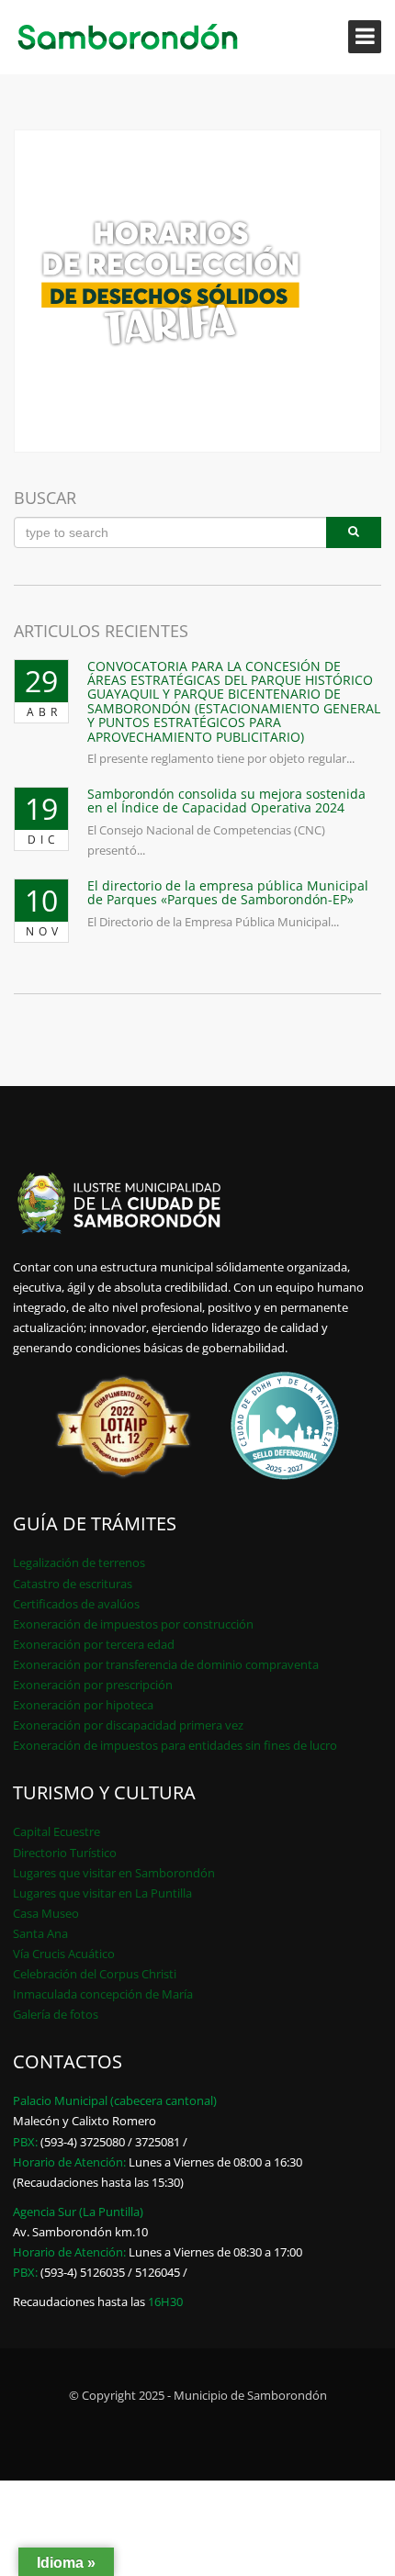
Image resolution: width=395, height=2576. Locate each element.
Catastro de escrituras (73, 1584)
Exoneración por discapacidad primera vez (128, 1725)
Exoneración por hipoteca (83, 1705)
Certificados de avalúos (76, 1604)
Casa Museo (46, 1913)
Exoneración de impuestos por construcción (133, 1624)
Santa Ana (40, 1933)
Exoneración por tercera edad (94, 1644)
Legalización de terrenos (79, 1562)
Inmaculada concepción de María (103, 1994)
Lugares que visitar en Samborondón (114, 1873)
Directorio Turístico (65, 1853)
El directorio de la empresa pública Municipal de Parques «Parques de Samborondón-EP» (228, 892)
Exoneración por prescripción (93, 1685)
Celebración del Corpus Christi (95, 1974)
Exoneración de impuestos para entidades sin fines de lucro (175, 1745)
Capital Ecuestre (56, 1831)
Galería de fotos (56, 2014)
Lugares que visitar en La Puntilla (102, 1893)
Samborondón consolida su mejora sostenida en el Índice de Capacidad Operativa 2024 (226, 801)
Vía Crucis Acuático (64, 1954)
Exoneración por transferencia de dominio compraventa (166, 1664)
